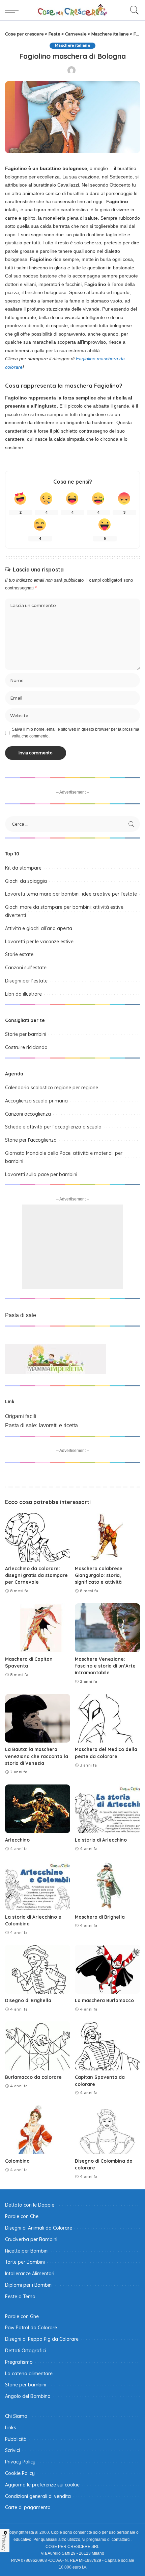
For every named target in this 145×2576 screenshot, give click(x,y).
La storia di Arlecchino (101, 1840)
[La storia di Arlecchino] (107, 1809)
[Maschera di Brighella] (107, 1886)
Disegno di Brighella (28, 2000)
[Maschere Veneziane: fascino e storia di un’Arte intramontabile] (107, 1628)
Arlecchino (17, 1840)
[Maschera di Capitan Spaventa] (38, 1628)
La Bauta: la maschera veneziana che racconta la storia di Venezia (37, 1756)
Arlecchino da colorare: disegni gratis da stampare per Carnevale (36, 1575)
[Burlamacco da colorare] (38, 2046)
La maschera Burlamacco (104, 2000)
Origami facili (21, 1416)
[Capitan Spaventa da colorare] (107, 2046)
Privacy (4, 2543)
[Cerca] (133, 10)
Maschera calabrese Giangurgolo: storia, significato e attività (99, 1575)
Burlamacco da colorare (33, 2077)
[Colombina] (38, 2130)
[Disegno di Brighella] (38, 1969)
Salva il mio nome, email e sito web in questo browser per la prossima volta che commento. (76, 733)
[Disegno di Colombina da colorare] (107, 2130)
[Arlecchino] (38, 1809)
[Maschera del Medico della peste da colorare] (107, 1718)
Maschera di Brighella (100, 1917)
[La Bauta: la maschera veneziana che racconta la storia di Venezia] (38, 1718)
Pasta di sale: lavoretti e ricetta (41, 1425)
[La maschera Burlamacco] (107, 1969)
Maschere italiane (72, 45)
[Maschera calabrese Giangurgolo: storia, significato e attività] (107, 1537)
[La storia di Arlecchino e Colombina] (38, 1886)
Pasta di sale (21, 1315)
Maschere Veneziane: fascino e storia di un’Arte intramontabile (105, 1666)
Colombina (17, 2161)
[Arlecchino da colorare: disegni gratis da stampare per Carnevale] (38, 1537)
